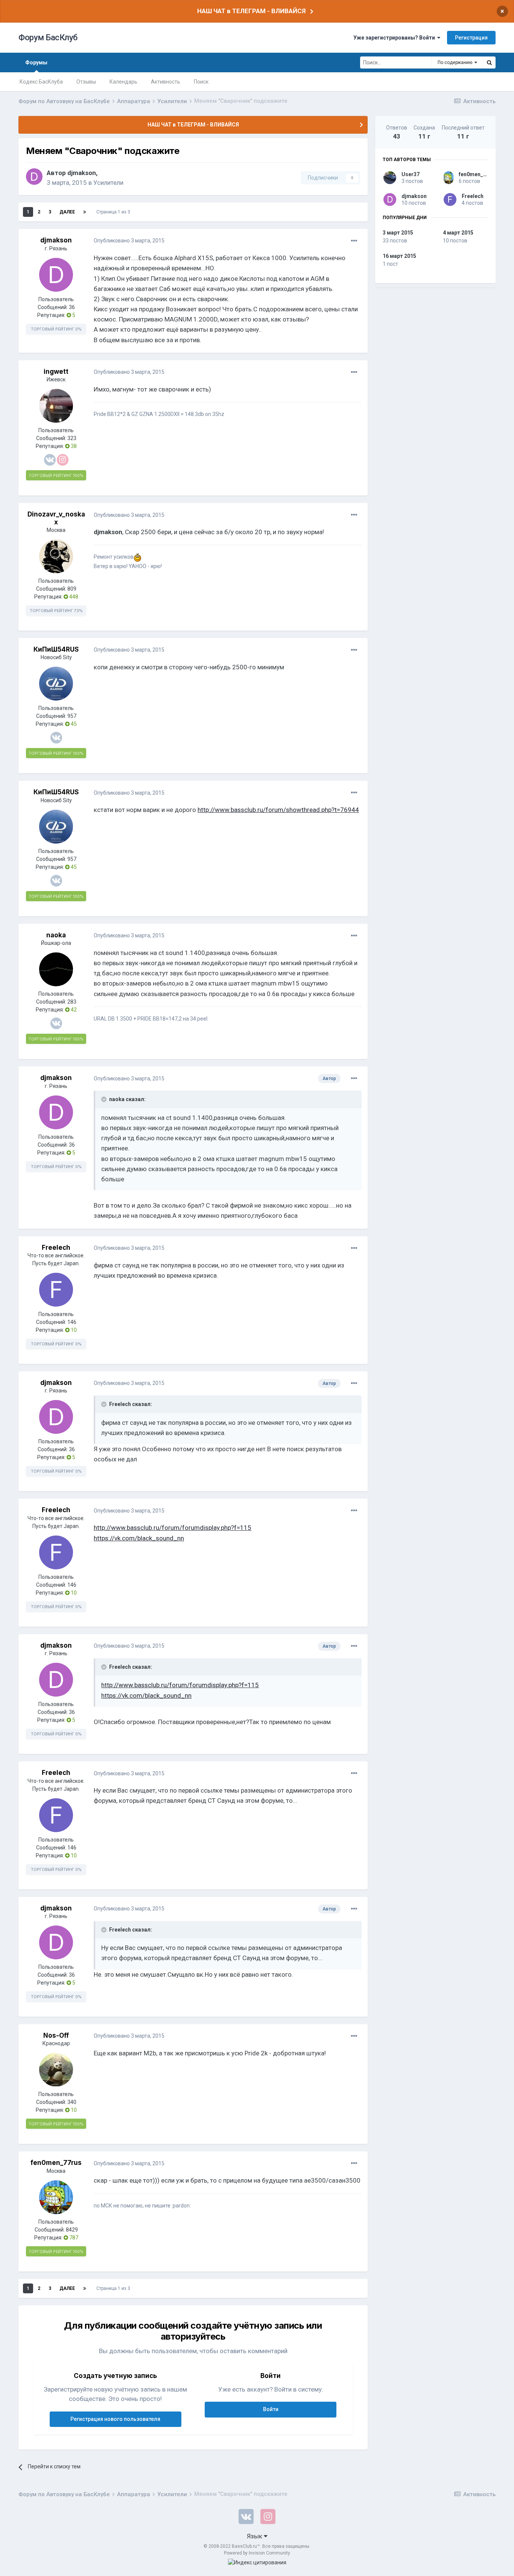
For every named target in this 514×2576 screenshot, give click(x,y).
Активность (166, 82)
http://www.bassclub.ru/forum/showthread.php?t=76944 (278, 810)
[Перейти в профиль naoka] (56, 969)
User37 (411, 174)
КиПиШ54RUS (56, 649)
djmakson (82, 173)
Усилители (108, 183)
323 (72, 438)
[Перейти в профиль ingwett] (56, 406)
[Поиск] (489, 62)
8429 (72, 2230)
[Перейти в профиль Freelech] (56, 1290)
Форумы (36, 62)
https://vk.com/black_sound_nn (139, 1538)
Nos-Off (56, 2035)
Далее (67, 212)
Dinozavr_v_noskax (56, 518)
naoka (56, 935)
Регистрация (471, 38)
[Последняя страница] (85, 212)
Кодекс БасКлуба (41, 82)
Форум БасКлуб (48, 37)
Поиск (201, 82)
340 (72, 2102)
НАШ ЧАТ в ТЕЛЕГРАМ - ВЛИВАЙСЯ (251, 11)
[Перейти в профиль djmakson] (34, 177)
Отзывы (86, 82)
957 (72, 716)
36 (72, 307)
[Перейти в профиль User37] (390, 178)
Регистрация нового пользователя (115, 2419)
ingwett (56, 372)
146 (72, 1322)
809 (72, 589)
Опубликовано (129, 241)
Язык (255, 2536)
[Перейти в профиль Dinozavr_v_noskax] (56, 556)
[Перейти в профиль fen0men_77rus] (56, 2197)
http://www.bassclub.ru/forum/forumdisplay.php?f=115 (173, 1528)
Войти (271, 2409)
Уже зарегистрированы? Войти (395, 38)
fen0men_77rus (56, 2163)
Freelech (56, 1248)
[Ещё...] (354, 241)
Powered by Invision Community (257, 2553)
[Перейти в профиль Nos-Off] (56, 2070)
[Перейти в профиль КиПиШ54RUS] (56, 684)
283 (72, 1002)
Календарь (123, 82)
